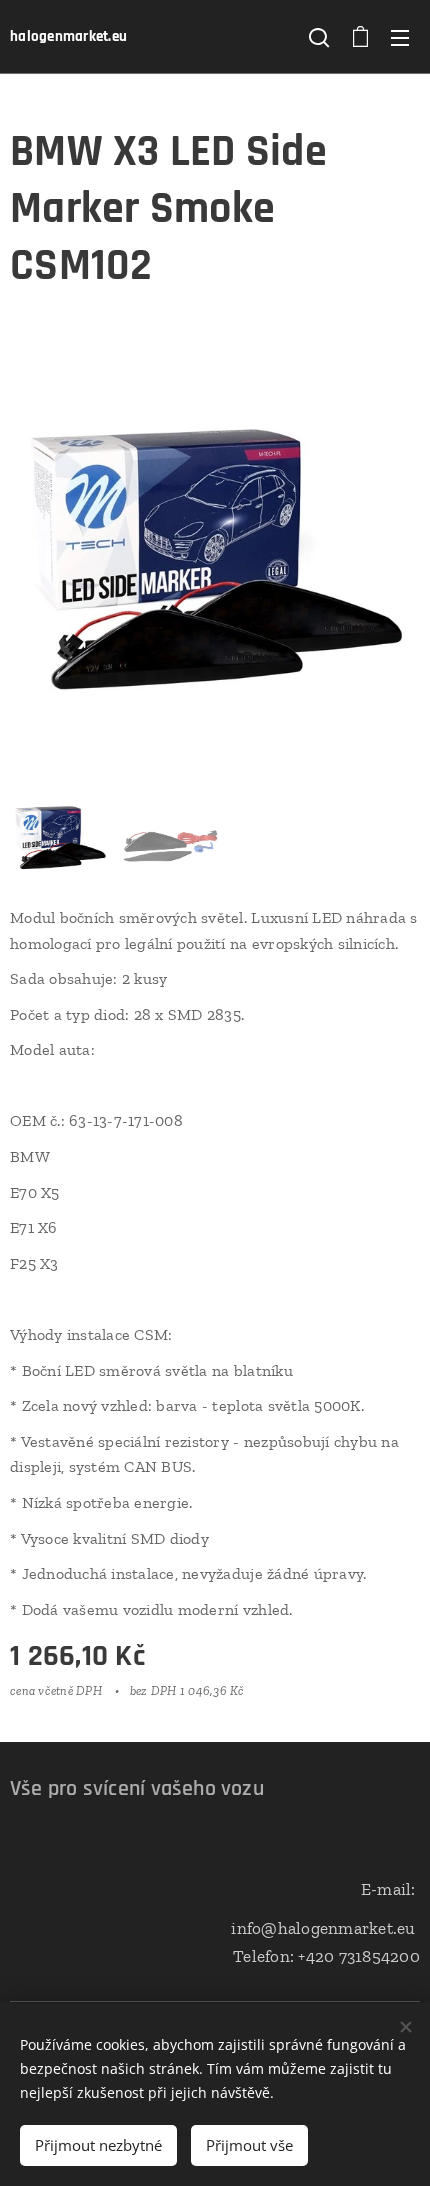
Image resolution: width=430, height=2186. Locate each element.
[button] (319, 37)
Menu (400, 37)
